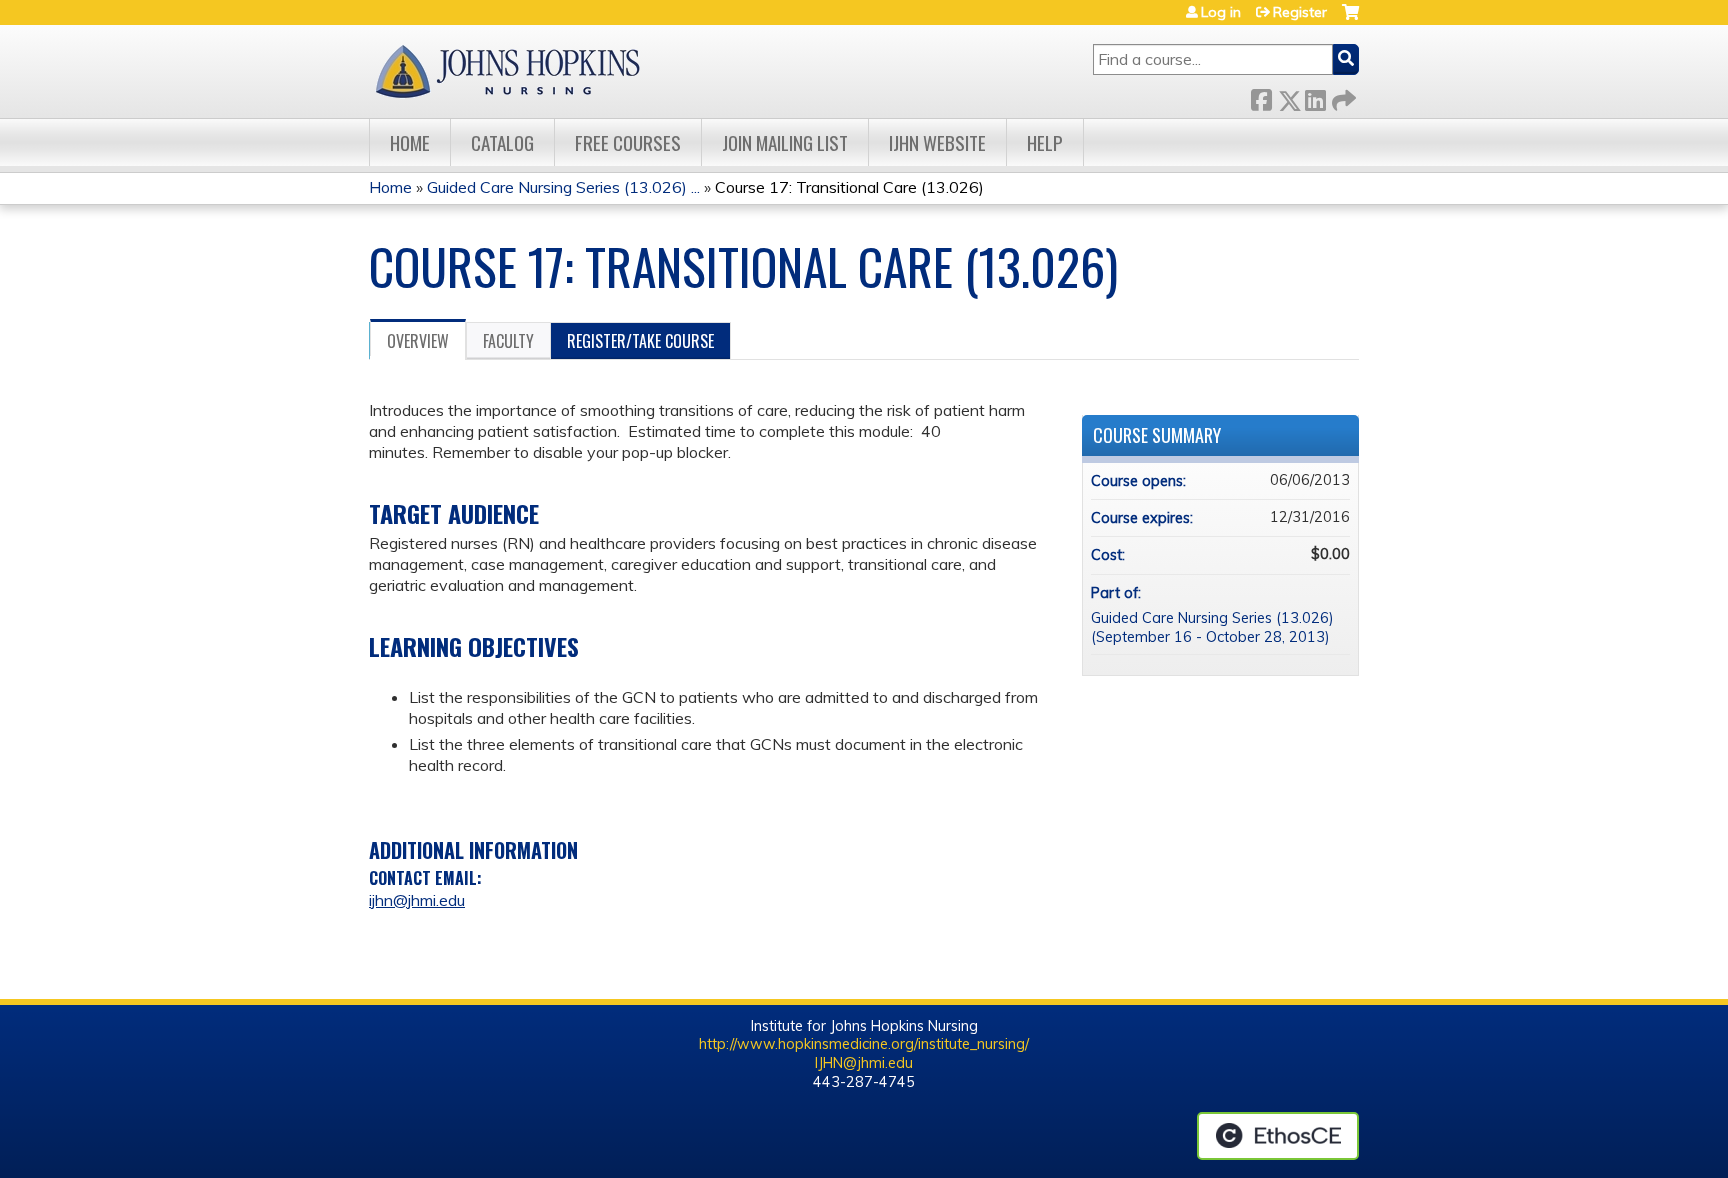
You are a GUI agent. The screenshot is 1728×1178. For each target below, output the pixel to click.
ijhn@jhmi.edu (417, 900)
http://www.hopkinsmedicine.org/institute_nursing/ (864, 1044)
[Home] (507, 71)
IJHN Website (937, 142)
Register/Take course (640, 341)
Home (410, 142)
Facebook (1261, 96)
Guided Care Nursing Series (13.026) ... (563, 187)
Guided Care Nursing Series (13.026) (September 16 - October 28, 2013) (1212, 627)
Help (1045, 142)
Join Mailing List (785, 142)
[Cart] (1350, 19)
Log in (1221, 12)
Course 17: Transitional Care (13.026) (849, 187)
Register (1300, 12)
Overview (418, 341)
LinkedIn (1315, 96)
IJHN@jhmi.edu (864, 1063)
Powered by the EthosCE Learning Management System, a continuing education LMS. (1278, 1136)
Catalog (502, 142)
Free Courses (628, 142)
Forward (1342, 96)
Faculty (508, 341)
